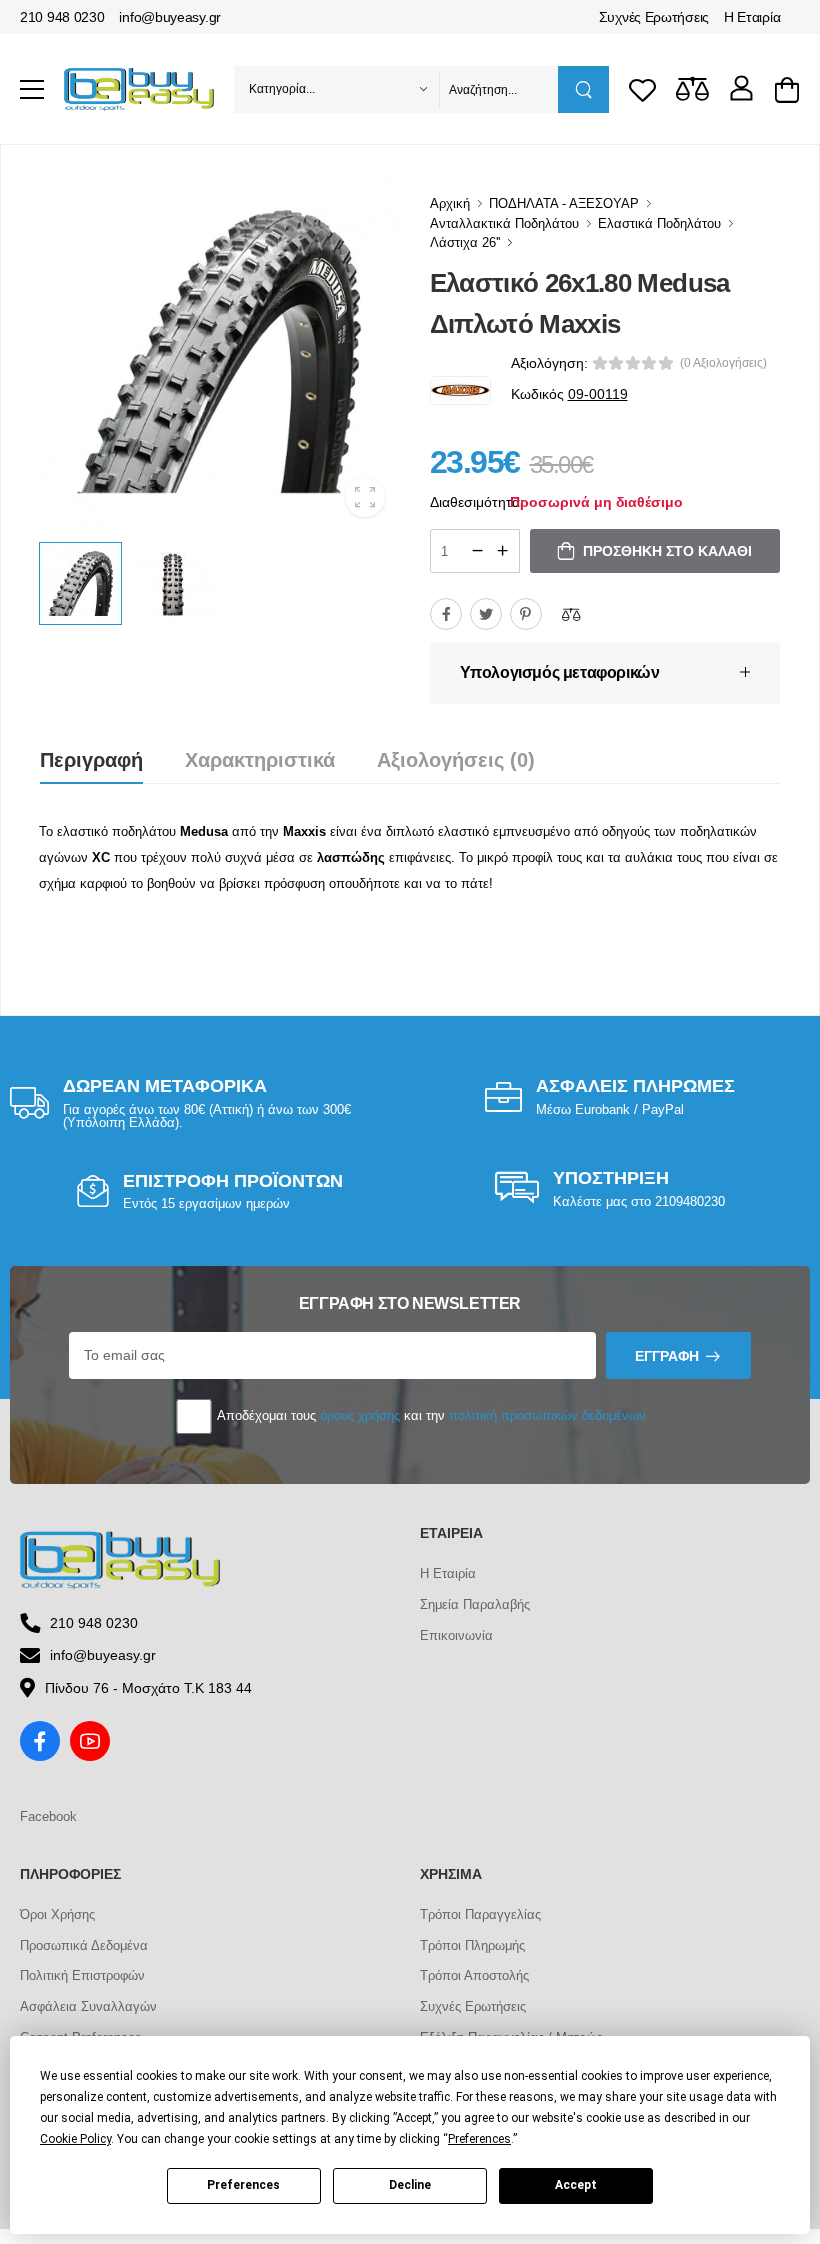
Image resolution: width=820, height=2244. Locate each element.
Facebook (48, 1816)
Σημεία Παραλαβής (475, 1604)
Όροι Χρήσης (57, 1914)
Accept (576, 2185)
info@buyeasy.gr (170, 17)
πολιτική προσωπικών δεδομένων (547, 1415)
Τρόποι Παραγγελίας (480, 1914)
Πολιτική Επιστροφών (82, 1975)
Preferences (243, 2185)
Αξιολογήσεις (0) (456, 760)
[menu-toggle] (32, 90)
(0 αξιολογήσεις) (723, 363)
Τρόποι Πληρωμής (472, 1945)
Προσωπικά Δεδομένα (84, 1945)
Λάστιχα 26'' (465, 242)
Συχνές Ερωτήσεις (654, 17)
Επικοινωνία (456, 1635)
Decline (410, 2185)
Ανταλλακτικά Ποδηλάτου (504, 223)
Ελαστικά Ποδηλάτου (659, 223)
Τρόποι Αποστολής (474, 1975)
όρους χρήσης (360, 1415)
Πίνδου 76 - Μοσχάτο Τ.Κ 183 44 (148, 1688)
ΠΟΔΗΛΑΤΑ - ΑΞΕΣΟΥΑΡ (564, 203)
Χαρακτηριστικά (260, 760)
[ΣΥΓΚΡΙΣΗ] (571, 614)
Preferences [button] (479, 2139)
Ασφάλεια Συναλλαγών (88, 2006)
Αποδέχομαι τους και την (430, 1415)
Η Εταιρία (752, 17)
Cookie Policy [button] (75, 2139)
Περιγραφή (91, 760)
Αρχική (450, 203)
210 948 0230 (62, 17)
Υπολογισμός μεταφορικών (560, 672)
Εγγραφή (667, 1356)
